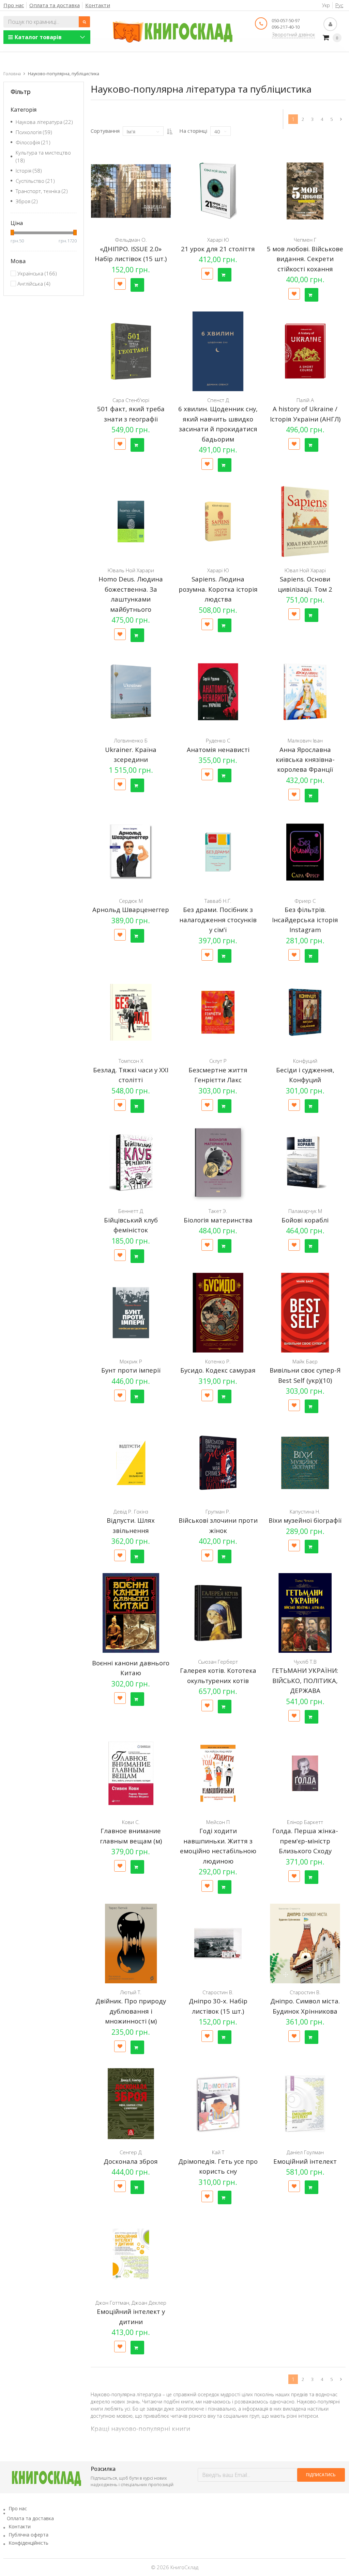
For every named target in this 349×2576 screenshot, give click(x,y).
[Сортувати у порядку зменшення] (170, 131)
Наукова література (44, 122)
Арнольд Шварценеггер (131, 909)
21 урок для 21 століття (218, 249)
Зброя (27, 201)
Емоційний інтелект (305, 2161)
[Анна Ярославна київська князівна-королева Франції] (305, 692)
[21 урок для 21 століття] (218, 191)
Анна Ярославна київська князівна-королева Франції (305, 759)
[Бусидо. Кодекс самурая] (218, 1313)
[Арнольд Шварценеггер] (131, 852)
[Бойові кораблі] (305, 1163)
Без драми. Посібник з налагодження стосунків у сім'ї (218, 919)
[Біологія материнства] (218, 1163)
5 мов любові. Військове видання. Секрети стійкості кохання (305, 259)
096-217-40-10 (286, 27)
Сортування (105, 131)
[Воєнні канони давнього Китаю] (131, 1613)
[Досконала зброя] (131, 2104)
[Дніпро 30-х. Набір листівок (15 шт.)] (218, 1943)
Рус (339, 5)
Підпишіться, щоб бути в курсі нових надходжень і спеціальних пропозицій (132, 2481)
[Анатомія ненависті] (218, 692)
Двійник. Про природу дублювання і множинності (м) (131, 2011)
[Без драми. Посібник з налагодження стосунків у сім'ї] (218, 852)
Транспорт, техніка (42, 191)
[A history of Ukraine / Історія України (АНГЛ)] (305, 351)
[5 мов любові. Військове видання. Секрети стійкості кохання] (305, 191)
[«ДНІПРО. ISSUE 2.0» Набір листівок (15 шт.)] (131, 191)
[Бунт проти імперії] (131, 1313)
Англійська (34, 284)
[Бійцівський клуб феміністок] (131, 1163)
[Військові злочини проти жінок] (218, 1463)
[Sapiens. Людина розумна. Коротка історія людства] (218, 522)
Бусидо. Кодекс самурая (218, 1370)
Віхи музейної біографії (305, 1520)
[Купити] (137, 285)
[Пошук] (85, 22)
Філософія (33, 142)
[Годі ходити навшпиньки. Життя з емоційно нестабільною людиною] (218, 1773)
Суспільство (35, 181)
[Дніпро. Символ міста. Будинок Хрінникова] (305, 1943)
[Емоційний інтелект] (305, 2104)
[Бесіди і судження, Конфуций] (305, 1012)
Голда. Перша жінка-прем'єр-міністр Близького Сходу (305, 1841)
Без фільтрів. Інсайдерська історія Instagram (305, 919)
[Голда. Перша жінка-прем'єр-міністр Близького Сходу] (305, 1773)
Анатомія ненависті (218, 749)
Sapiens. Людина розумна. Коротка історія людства (218, 589)
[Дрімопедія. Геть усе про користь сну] (218, 2104)
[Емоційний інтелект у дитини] (131, 2254)
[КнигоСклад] (173, 31)
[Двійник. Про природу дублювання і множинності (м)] (131, 1943)
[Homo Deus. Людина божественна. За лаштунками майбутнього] (131, 522)
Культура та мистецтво (43, 156)
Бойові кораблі (305, 1220)
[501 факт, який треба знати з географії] (131, 351)
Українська (37, 273)
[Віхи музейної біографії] (305, 1463)
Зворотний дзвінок (293, 35)
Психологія (34, 132)
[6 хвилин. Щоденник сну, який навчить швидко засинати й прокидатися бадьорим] (218, 351)
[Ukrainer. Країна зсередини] (131, 692)
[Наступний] (341, 119)
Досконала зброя (131, 2161)
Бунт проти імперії (131, 1370)
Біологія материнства (218, 1220)
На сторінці (193, 131)
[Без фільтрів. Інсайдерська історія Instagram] (305, 852)
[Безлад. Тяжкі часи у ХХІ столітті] (131, 1012)
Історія (29, 171)
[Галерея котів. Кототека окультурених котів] (218, 1613)
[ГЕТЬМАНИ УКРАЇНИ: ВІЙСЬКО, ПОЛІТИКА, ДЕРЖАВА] (305, 1613)
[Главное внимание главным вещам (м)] (131, 1773)
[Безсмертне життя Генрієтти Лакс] (218, 1012)
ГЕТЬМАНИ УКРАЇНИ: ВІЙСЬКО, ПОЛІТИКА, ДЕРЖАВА (305, 1680)
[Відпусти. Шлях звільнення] (131, 1463)
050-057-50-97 (286, 20)
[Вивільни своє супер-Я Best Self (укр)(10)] (305, 1313)
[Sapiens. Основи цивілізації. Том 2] (305, 522)
